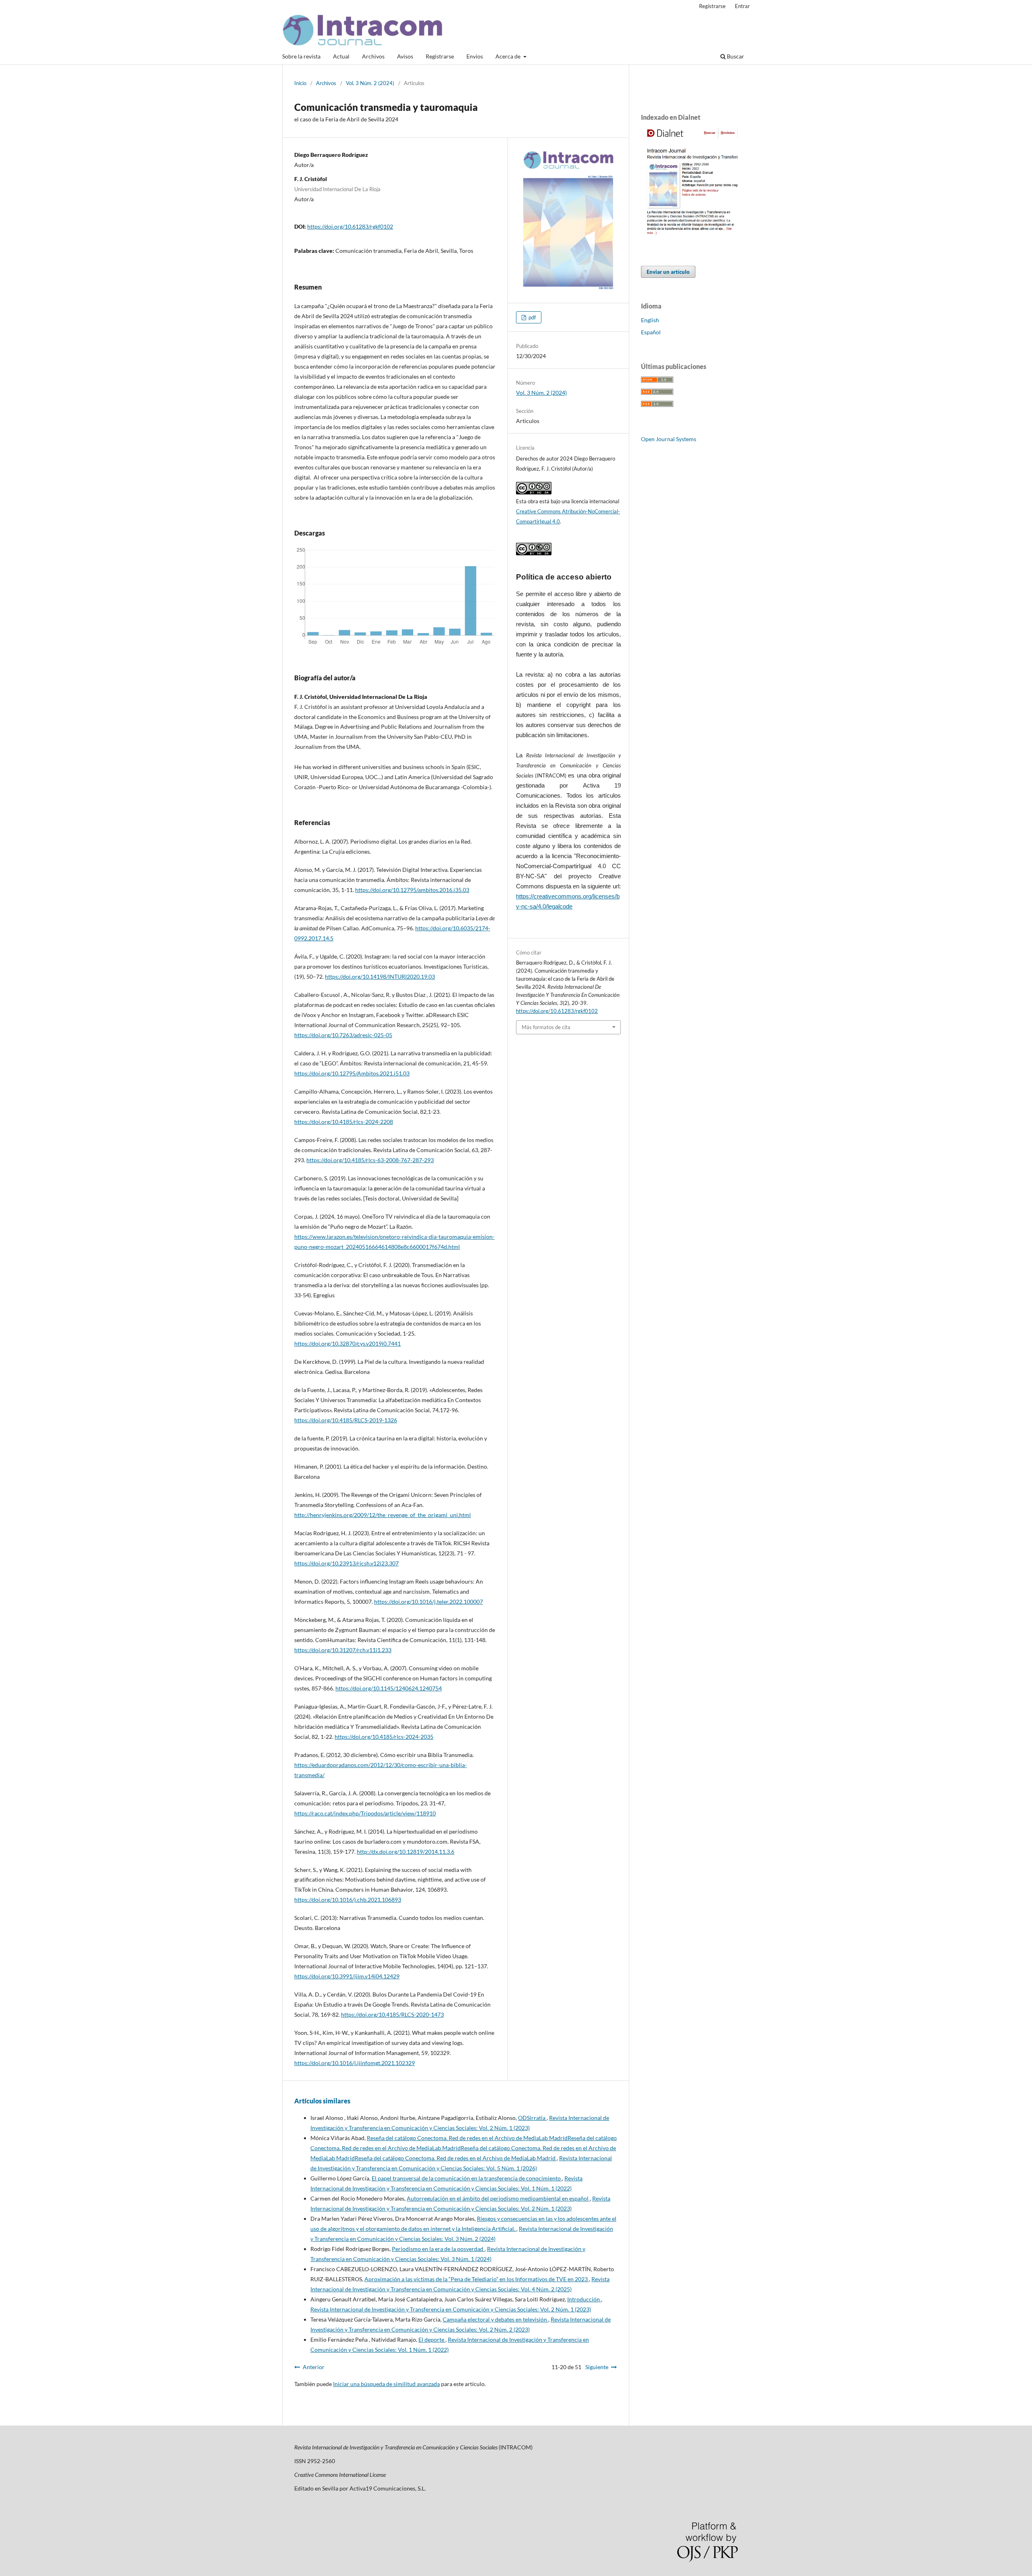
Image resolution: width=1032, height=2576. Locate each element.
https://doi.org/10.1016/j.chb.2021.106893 (348, 1900)
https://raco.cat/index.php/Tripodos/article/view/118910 (365, 1813)
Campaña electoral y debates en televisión (495, 2319)
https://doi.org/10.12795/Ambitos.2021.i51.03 (352, 1073)
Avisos (405, 56)
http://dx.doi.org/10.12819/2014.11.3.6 (406, 1852)
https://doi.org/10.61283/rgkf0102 (350, 226)
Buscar (735, 56)
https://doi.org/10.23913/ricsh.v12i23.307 (346, 1563)
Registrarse (440, 56)
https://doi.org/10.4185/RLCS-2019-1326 (346, 1420)
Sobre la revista (301, 56)
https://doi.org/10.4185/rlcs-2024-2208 (344, 1122)
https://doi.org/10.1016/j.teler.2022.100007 (429, 1602)
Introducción (584, 2299)
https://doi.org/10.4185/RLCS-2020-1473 (392, 2014)
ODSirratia (532, 2118)
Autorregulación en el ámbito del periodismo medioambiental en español (498, 2198)
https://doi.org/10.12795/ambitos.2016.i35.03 (412, 890)
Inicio (300, 83)
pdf (532, 317)
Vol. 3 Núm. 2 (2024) (370, 83)
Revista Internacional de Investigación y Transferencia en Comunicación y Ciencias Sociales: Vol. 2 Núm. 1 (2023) (451, 2309)
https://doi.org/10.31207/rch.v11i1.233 (343, 1650)
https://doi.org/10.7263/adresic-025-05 (343, 1035)
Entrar (742, 6)
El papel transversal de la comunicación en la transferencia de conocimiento (467, 2178)
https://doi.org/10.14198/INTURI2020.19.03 (380, 976)
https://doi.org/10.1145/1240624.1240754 (389, 1688)
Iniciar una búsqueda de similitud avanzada (386, 2384)
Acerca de (509, 56)
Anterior (314, 2367)
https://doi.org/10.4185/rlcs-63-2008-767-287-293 (370, 1160)
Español (651, 332)
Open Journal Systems (669, 439)
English (650, 320)
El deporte (432, 2339)
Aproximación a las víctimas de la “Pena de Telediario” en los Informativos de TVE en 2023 (477, 2279)
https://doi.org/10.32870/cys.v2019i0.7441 (347, 1343)
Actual (341, 56)
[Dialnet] (689, 236)
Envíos (475, 56)
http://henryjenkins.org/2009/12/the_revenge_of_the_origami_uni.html (383, 1515)
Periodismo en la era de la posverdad (438, 2249)
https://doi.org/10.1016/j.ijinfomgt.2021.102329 (355, 2063)
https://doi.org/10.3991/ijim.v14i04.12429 (347, 1976)
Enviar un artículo (668, 272)
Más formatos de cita (546, 1027)
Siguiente (597, 2367)
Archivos (373, 56)
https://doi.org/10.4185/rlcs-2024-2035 (384, 1737)
